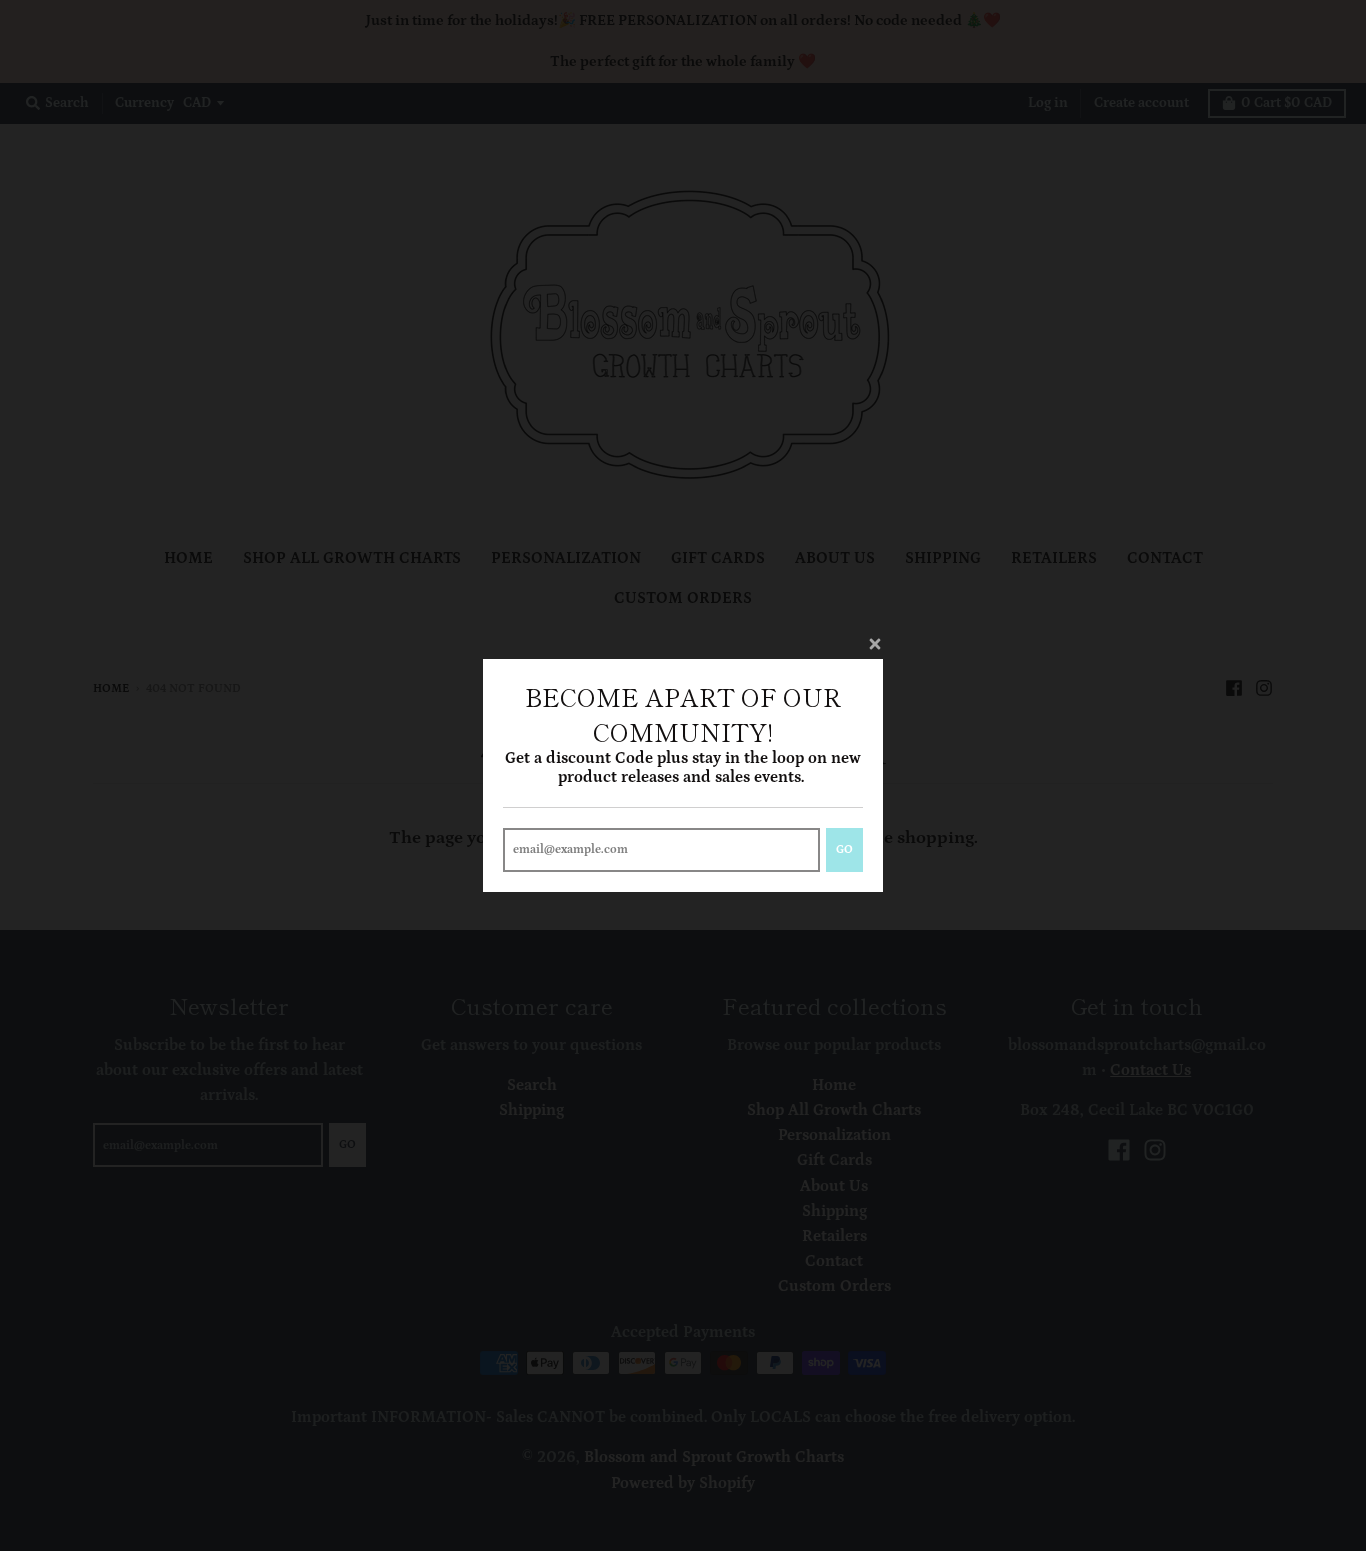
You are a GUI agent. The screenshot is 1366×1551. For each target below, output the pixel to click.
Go (844, 849)
